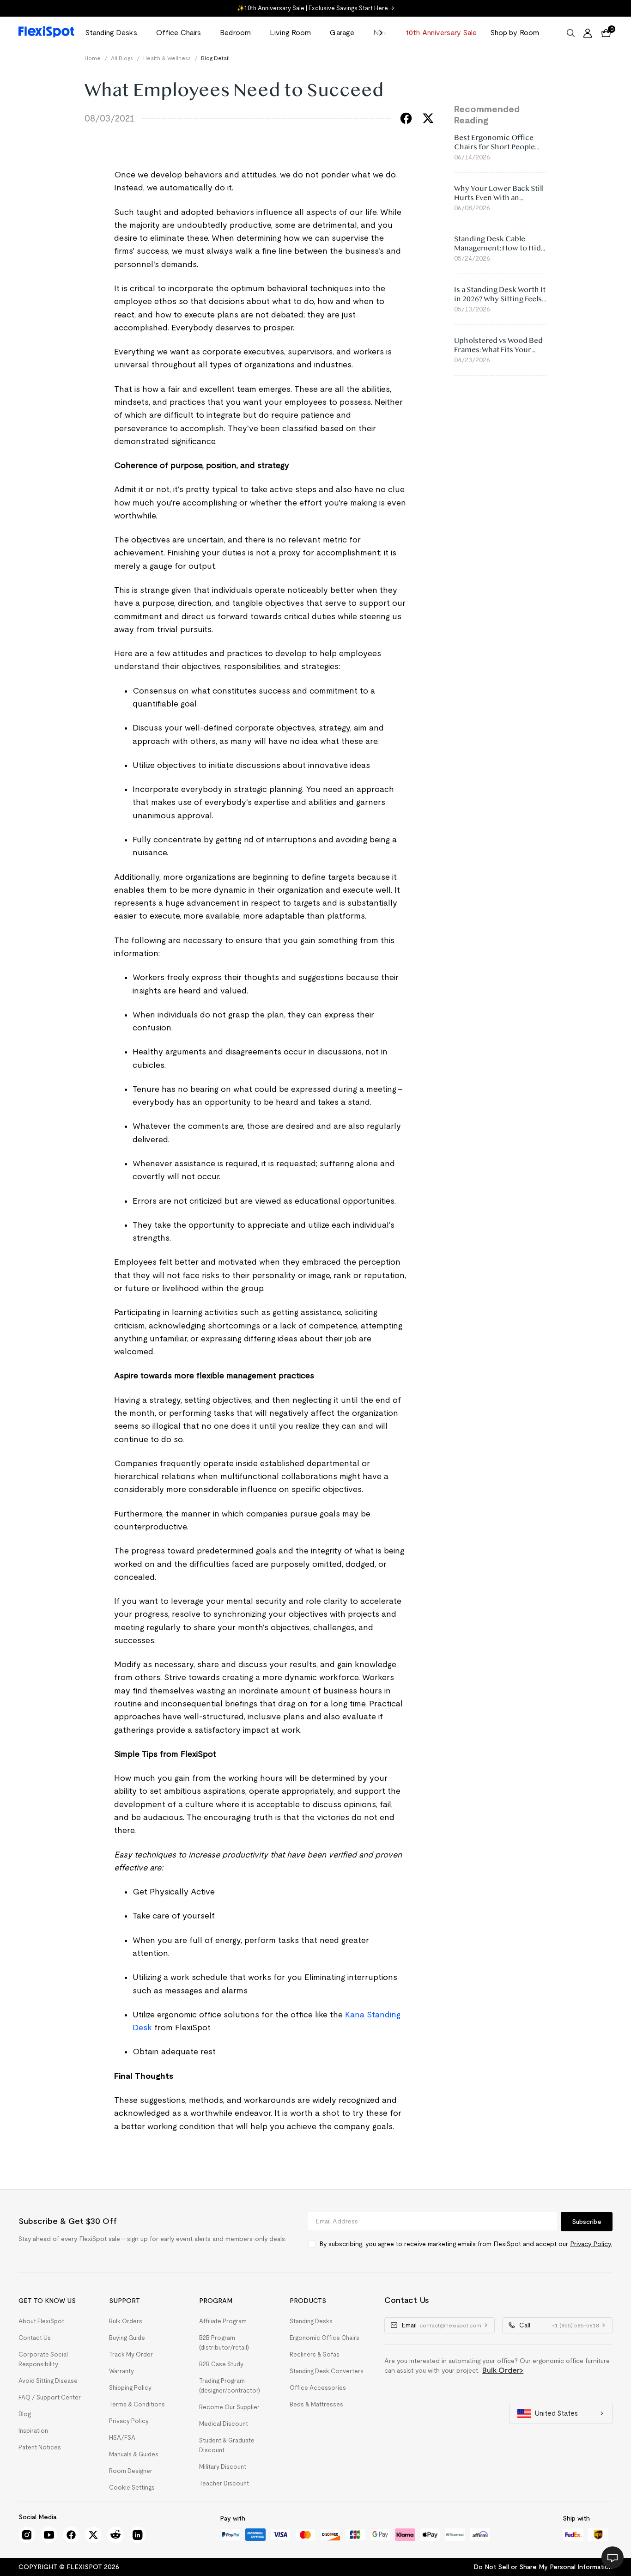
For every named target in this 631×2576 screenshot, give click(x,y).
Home (93, 58)
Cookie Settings (132, 2488)
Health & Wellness (167, 58)
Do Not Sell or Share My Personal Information (543, 2567)
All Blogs (122, 58)
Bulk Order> (503, 2370)
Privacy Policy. (591, 2244)
